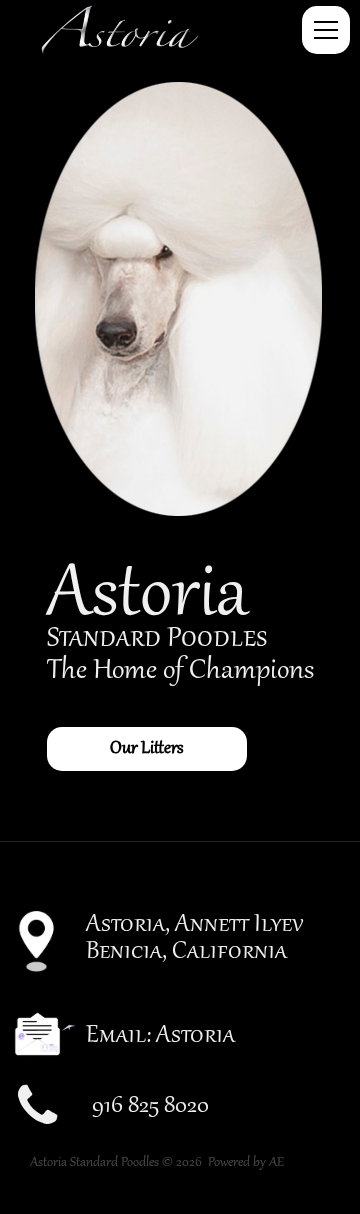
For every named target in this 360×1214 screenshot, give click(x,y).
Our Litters (146, 749)
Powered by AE (246, 1162)
